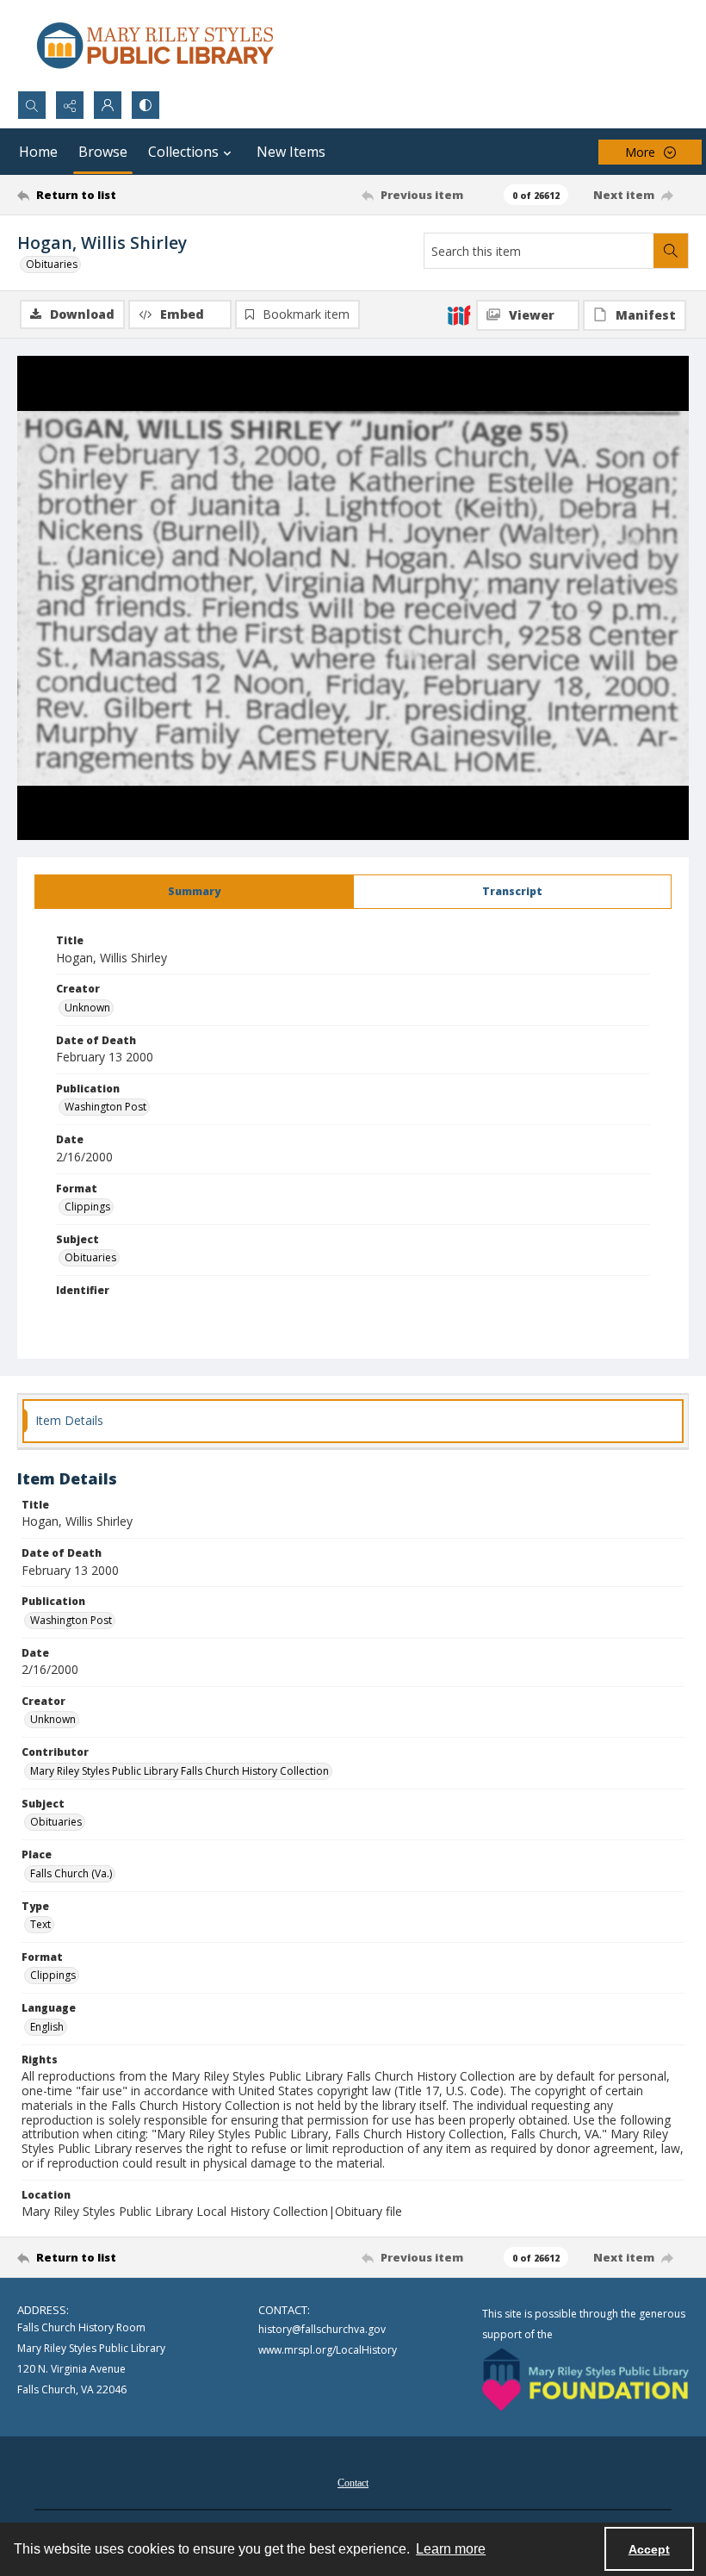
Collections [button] (183, 152)
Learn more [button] (451, 2549)
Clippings (87, 1207)
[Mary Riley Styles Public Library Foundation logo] (585, 2380)
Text (40, 1924)
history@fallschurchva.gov (322, 2329)
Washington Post (105, 1107)
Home (38, 152)
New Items (291, 152)
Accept (649, 2549)
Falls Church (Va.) (71, 1873)
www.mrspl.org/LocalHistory (328, 2350)
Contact (353, 2483)
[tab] (194, 892)
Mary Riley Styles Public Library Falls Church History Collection (180, 1771)
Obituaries (52, 264)
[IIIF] (459, 314)
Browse (103, 152)
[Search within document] (671, 251)
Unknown (87, 1008)
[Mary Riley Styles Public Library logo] (155, 45)
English (47, 2027)
